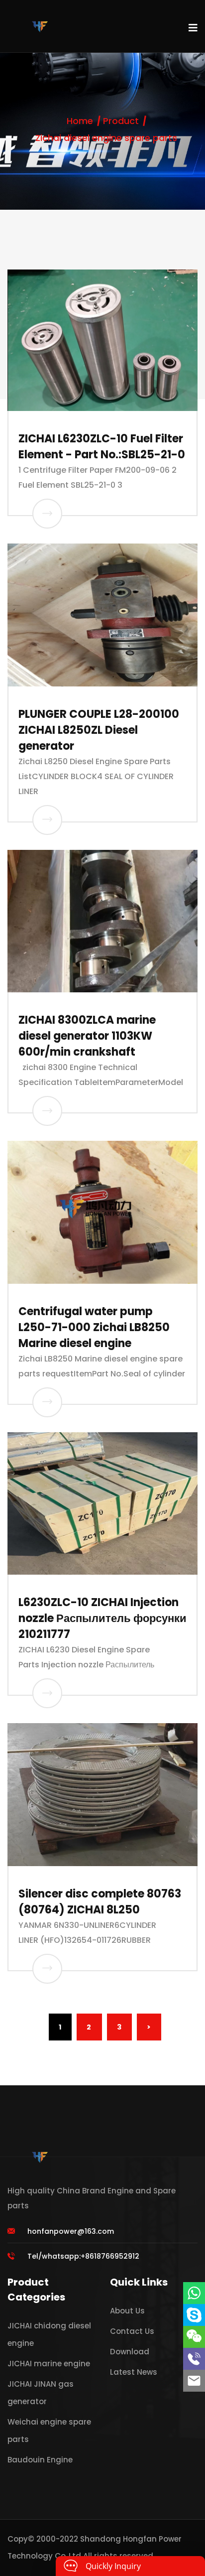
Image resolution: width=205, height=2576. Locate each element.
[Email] (194, 2381)
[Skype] (194, 2315)
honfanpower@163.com (71, 2231)
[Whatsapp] (194, 2293)
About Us (127, 2311)
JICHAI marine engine (49, 2364)
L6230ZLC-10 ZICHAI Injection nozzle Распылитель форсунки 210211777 (102, 1618)
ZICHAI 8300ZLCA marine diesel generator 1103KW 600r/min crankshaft (87, 1036)
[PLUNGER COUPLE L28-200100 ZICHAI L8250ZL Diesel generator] (47, 820)
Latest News (134, 2372)
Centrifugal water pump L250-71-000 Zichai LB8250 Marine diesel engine (94, 1327)
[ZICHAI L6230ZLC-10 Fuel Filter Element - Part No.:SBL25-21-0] (47, 514)
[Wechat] (194, 2337)
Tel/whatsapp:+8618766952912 (83, 2256)
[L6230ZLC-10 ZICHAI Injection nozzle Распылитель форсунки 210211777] (47, 1693)
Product (121, 121)
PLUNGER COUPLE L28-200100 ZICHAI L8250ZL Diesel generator (99, 730)
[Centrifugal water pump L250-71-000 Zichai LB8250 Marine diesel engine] (47, 1402)
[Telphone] (194, 2359)
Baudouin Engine (40, 2460)
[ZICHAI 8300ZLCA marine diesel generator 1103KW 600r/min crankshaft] (47, 1111)
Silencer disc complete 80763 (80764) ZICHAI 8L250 (100, 1902)
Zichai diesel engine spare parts (106, 138)
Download (130, 2352)
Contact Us (132, 2331)
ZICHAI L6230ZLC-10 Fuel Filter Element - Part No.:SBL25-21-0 (102, 447)
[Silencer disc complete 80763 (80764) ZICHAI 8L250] (47, 1969)
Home (80, 121)
